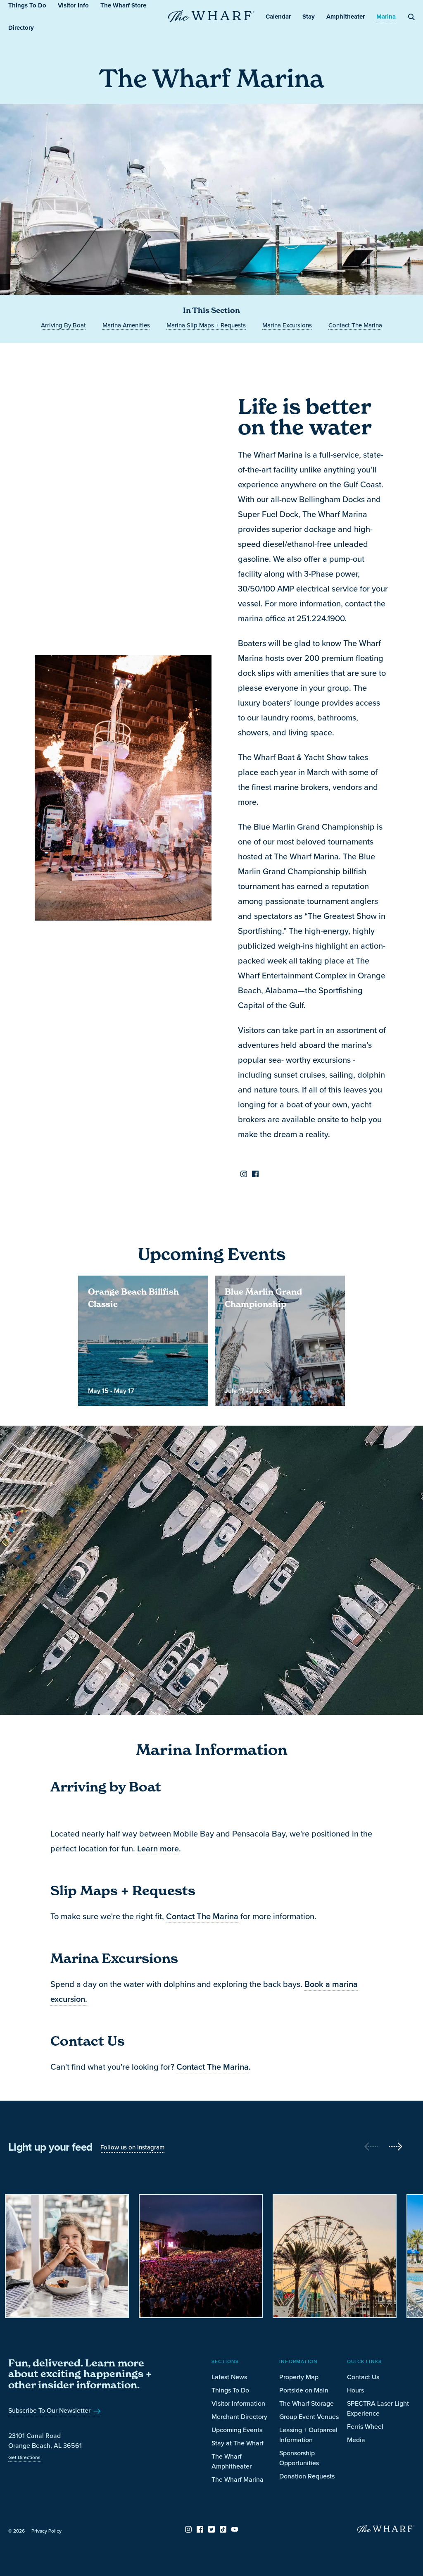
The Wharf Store (123, 5)
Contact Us (363, 2377)
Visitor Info (73, 5)
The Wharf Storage (307, 2403)
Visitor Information (238, 2403)
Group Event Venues (309, 2416)
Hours (355, 2390)
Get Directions (24, 2457)
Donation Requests (307, 2476)
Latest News (229, 2377)
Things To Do (27, 5)
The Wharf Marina (238, 2479)
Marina (386, 17)
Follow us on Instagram (132, 2147)
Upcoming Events (237, 2430)
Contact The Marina (202, 1916)
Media (356, 2440)
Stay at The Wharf (238, 2443)
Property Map (299, 2377)
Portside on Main (304, 2390)
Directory (21, 28)
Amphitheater (346, 17)
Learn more (158, 1849)
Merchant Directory (239, 2416)
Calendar (278, 17)
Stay (309, 17)
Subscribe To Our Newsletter (50, 2410)
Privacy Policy (46, 2531)
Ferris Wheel (365, 2426)
